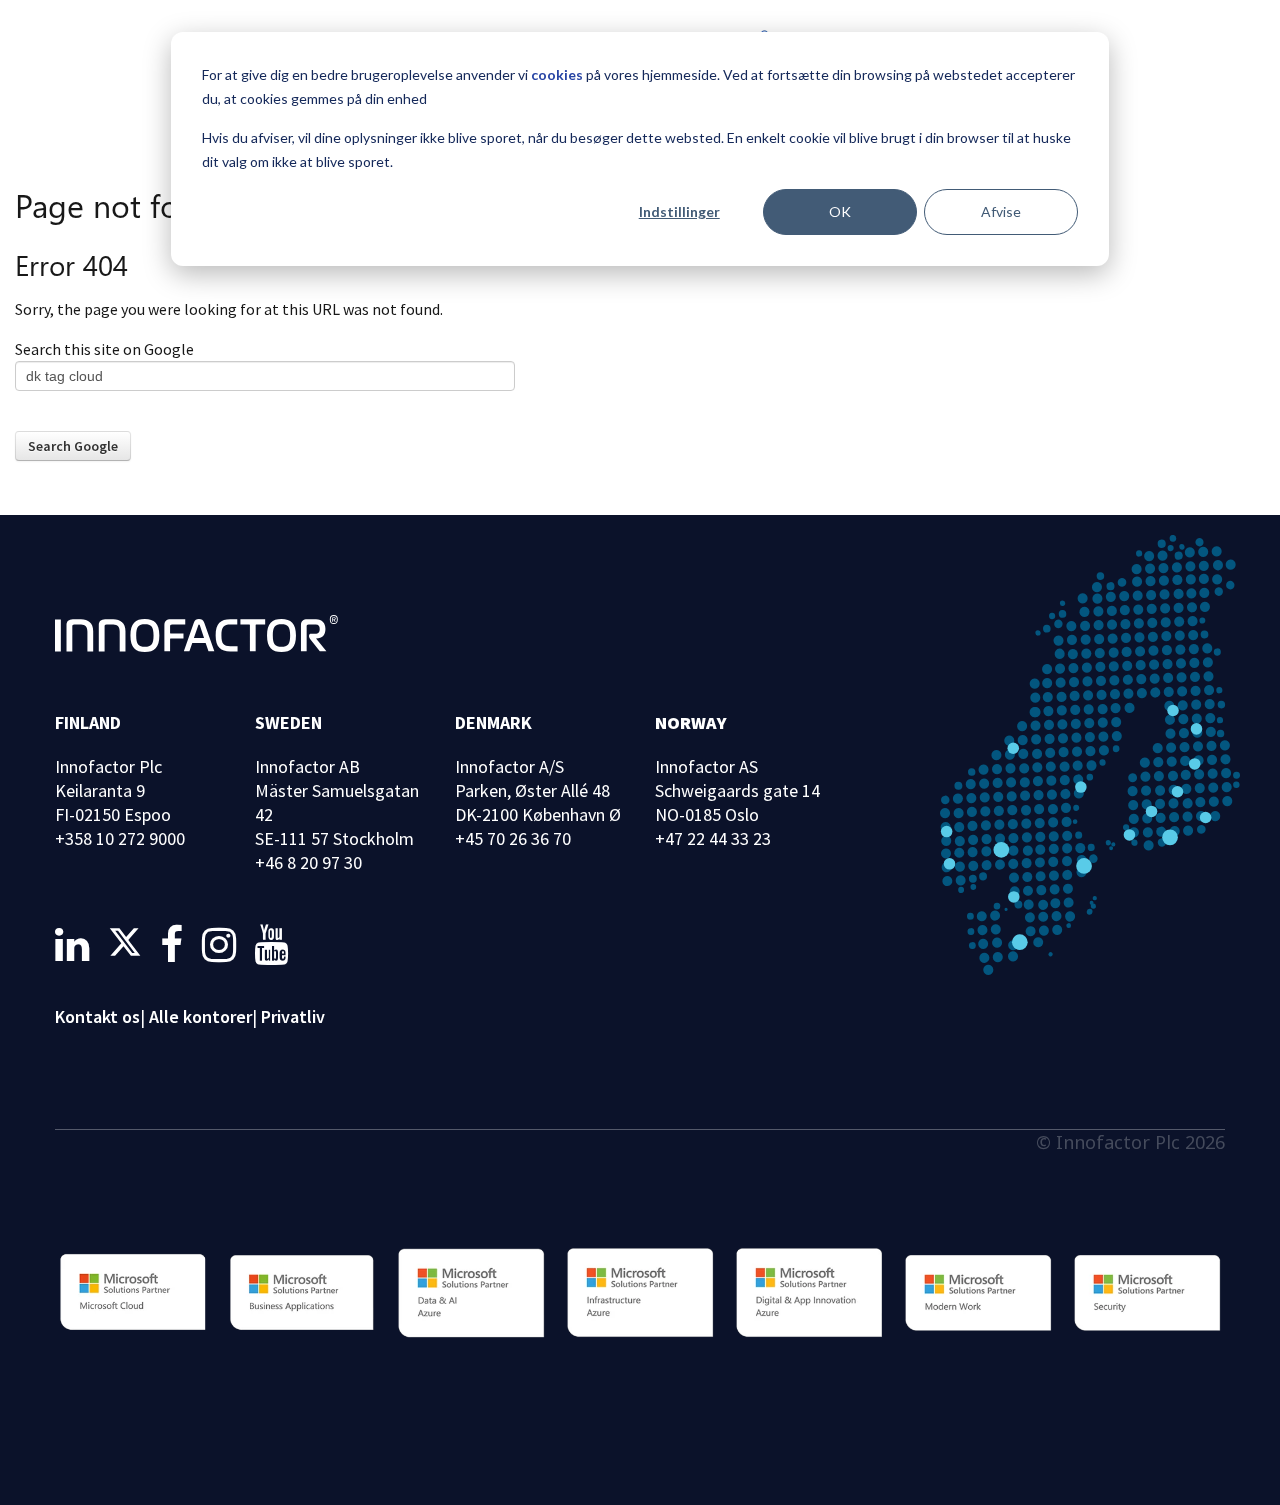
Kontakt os (97, 1016)
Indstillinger (679, 211)
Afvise (1001, 211)
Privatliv (293, 1016)
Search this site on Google (104, 349)
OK (840, 211)
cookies (557, 74)
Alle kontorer (200, 1016)
